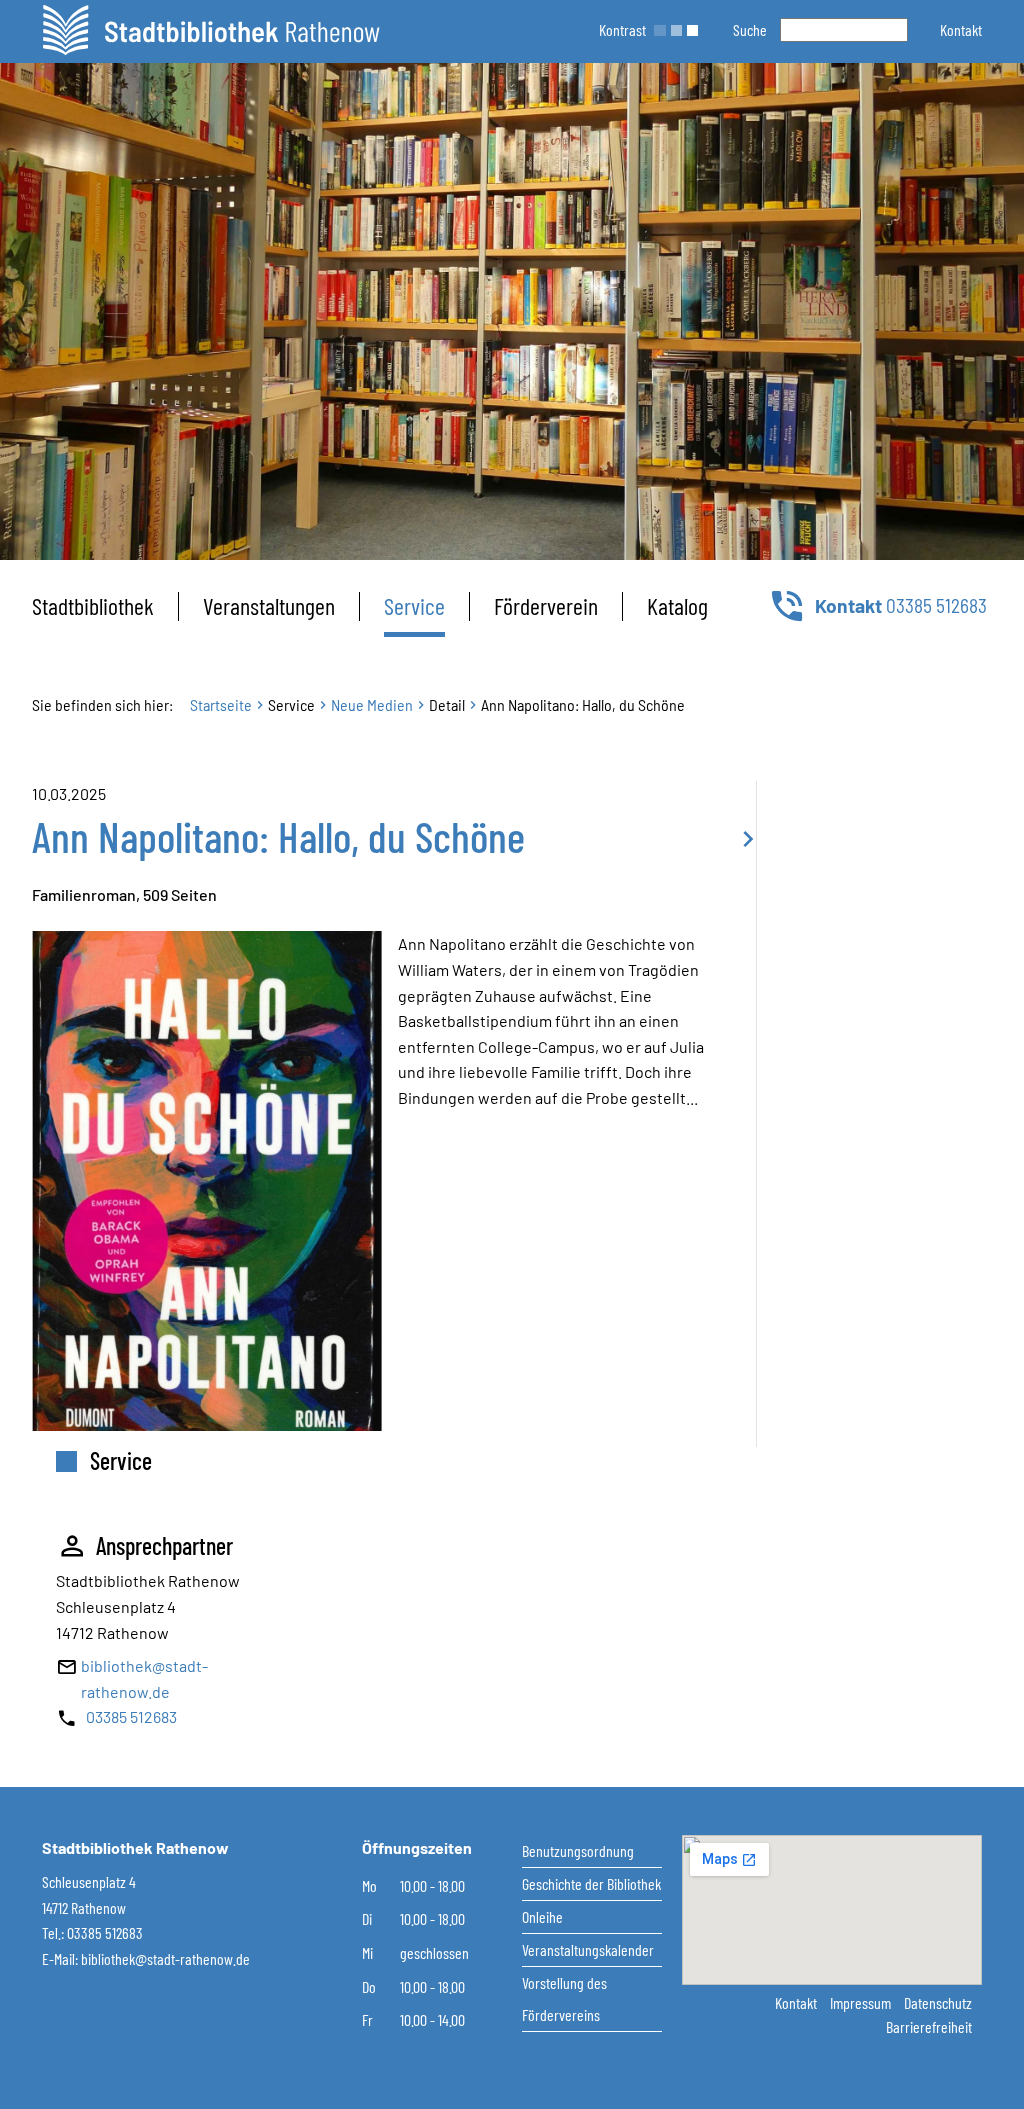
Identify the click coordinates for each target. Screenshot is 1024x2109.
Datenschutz (938, 2002)
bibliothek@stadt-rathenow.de (165, 1958)
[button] (961, 29)
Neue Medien (372, 704)
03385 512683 (131, 1716)
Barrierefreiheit (929, 2026)
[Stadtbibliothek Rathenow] (211, 30)
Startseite (221, 704)
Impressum (862, 2002)
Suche (750, 29)
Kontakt (797, 2002)
